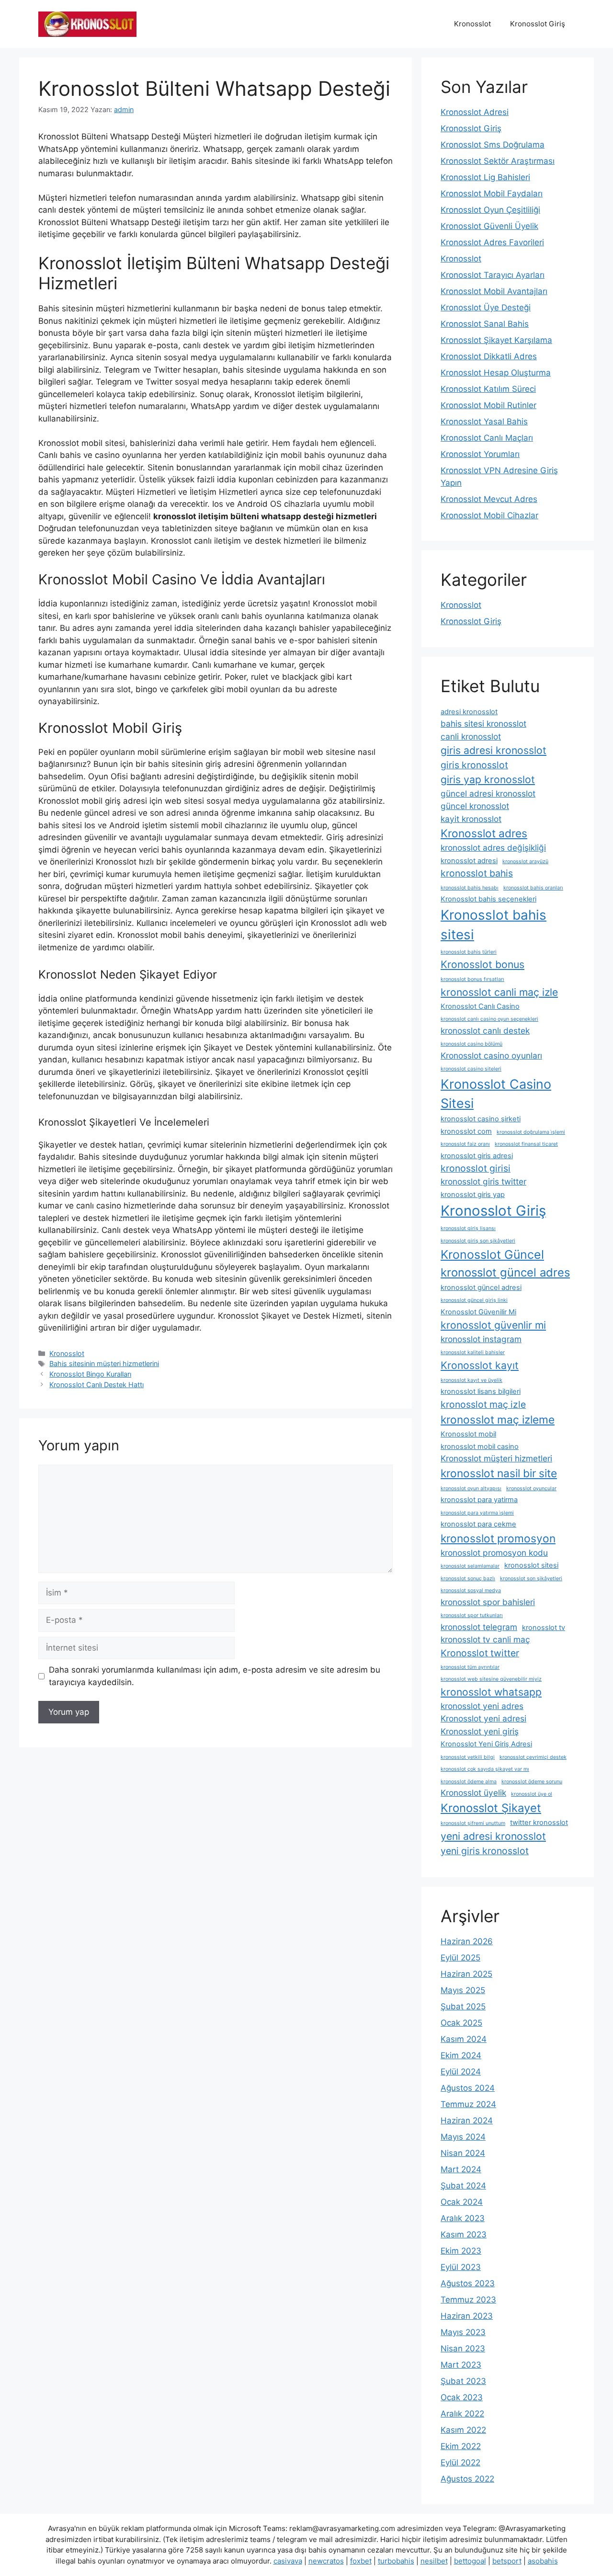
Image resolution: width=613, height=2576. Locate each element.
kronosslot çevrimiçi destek (533, 1757)
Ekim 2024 (461, 2055)
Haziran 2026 (467, 1941)
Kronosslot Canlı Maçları (487, 438)
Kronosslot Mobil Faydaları (492, 194)
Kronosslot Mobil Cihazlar (489, 515)
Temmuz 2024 (468, 2104)
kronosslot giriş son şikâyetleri (478, 1241)
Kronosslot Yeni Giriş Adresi (486, 1744)
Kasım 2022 (463, 2430)
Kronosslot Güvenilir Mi (478, 1312)
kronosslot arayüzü (525, 861)
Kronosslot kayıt (480, 1365)
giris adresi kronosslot (494, 750)
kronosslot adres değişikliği (493, 848)
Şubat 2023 (463, 2381)
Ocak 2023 (462, 2397)
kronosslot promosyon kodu (494, 1553)
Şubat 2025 (463, 2006)
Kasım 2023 (464, 2234)
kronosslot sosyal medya (471, 1590)
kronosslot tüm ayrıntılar (470, 1667)
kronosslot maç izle (483, 1404)
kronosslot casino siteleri (471, 1069)
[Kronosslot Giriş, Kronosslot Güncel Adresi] (87, 23)
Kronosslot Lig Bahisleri (485, 177)
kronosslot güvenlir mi (493, 1325)
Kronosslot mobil (468, 1434)
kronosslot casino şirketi (481, 1119)
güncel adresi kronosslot (488, 793)
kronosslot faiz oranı (465, 1144)
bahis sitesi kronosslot (483, 724)
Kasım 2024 (464, 2039)
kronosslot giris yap (473, 1195)
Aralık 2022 (462, 2414)
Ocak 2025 (461, 2023)
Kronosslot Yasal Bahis (484, 422)
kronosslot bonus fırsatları (472, 979)
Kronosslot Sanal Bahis (485, 324)
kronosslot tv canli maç (485, 1639)
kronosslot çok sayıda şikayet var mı (485, 1769)
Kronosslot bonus (482, 964)
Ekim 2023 (461, 2251)
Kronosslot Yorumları (480, 454)
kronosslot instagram (481, 1339)
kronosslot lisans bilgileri (481, 1391)
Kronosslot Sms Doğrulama (493, 145)
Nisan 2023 (463, 2348)
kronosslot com (466, 1131)
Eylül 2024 (461, 2072)
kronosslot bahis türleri (469, 952)
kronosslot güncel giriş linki (474, 1300)
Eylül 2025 (460, 1958)
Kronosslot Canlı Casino (480, 1006)
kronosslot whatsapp (491, 1692)
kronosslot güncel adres (505, 1272)
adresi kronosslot (469, 712)
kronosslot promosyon (498, 1538)
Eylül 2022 (460, 2462)
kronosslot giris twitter (483, 1181)
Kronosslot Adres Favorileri (492, 242)
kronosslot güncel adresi (481, 1288)
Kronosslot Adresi (475, 112)
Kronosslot (472, 24)
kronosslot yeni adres (482, 1706)
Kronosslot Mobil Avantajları (494, 291)
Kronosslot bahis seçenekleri (488, 899)
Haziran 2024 (467, 2120)
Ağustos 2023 (468, 2283)
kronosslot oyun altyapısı (471, 1488)
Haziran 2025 (466, 1974)
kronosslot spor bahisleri (488, 1602)
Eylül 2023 (461, 2267)
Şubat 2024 (463, 2186)
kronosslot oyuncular (531, 1488)
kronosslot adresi (469, 861)
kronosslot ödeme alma (469, 1782)
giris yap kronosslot (488, 779)
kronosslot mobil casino (480, 1447)
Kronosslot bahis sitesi (494, 925)
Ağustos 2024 (468, 2088)
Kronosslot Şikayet (491, 1808)
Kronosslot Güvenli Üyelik (489, 226)
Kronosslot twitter (480, 1653)
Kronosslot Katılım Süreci (488, 389)
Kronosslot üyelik (473, 1793)
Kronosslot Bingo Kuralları (90, 1374)
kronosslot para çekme (478, 1524)
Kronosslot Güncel (492, 1254)
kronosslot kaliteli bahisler (473, 1352)
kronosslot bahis (477, 873)
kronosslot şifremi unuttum (473, 1823)
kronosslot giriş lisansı (468, 1228)
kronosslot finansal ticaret (526, 1144)
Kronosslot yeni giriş (480, 1731)
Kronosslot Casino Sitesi (496, 1094)
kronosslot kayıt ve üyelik (471, 1380)
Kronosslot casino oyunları (491, 1055)
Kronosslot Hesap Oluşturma (496, 373)
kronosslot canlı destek (485, 1031)
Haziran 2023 (467, 2316)
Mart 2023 (461, 2365)
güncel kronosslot (475, 806)
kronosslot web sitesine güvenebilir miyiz (491, 1679)
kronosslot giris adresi (477, 1156)
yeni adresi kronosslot (493, 1836)
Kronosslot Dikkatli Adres (489, 356)
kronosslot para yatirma (479, 1500)
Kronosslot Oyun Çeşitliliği (490, 210)
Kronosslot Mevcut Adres (489, 499)
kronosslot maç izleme (498, 1419)
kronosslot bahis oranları (533, 888)
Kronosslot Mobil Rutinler (488, 405)
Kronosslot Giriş (538, 24)
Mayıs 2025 (463, 1990)
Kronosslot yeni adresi (483, 1718)
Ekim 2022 (461, 2446)
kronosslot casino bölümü (471, 1044)
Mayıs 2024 (463, 2137)
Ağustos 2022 (467, 2479)
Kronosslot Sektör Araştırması (498, 161)
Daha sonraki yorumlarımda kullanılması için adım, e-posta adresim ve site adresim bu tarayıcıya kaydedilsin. (215, 1676)
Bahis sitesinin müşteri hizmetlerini (104, 1363)
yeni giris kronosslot (485, 1851)
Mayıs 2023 (463, 2332)
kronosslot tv (544, 1628)
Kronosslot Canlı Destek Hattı (96, 1385)
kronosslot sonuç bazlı (468, 1579)
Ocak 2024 (462, 2202)
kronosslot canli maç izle (499, 992)
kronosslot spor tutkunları (472, 1615)
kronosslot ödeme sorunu (532, 1782)
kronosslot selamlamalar (470, 1566)
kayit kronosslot (471, 819)
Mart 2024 (461, 2169)
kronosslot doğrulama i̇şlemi (531, 1132)
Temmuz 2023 (468, 2300)
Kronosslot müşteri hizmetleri (496, 1458)
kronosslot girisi (476, 1168)
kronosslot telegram (479, 1627)
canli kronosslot (471, 736)
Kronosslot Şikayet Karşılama (496, 340)
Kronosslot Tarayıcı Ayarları (493, 275)
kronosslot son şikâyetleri (531, 1579)
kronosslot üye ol (532, 1794)
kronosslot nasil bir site (499, 1473)
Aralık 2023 (463, 2218)
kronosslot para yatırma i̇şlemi (477, 1513)
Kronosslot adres (484, 833)
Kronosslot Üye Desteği (486, 308)
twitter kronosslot (539, 1823)
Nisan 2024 (463, 2153)
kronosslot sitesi (531, 1565)
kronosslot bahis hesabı (470, 888)
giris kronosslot (474, 765)
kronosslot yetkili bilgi (468, 1757)
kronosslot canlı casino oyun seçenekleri (489, 1019)
